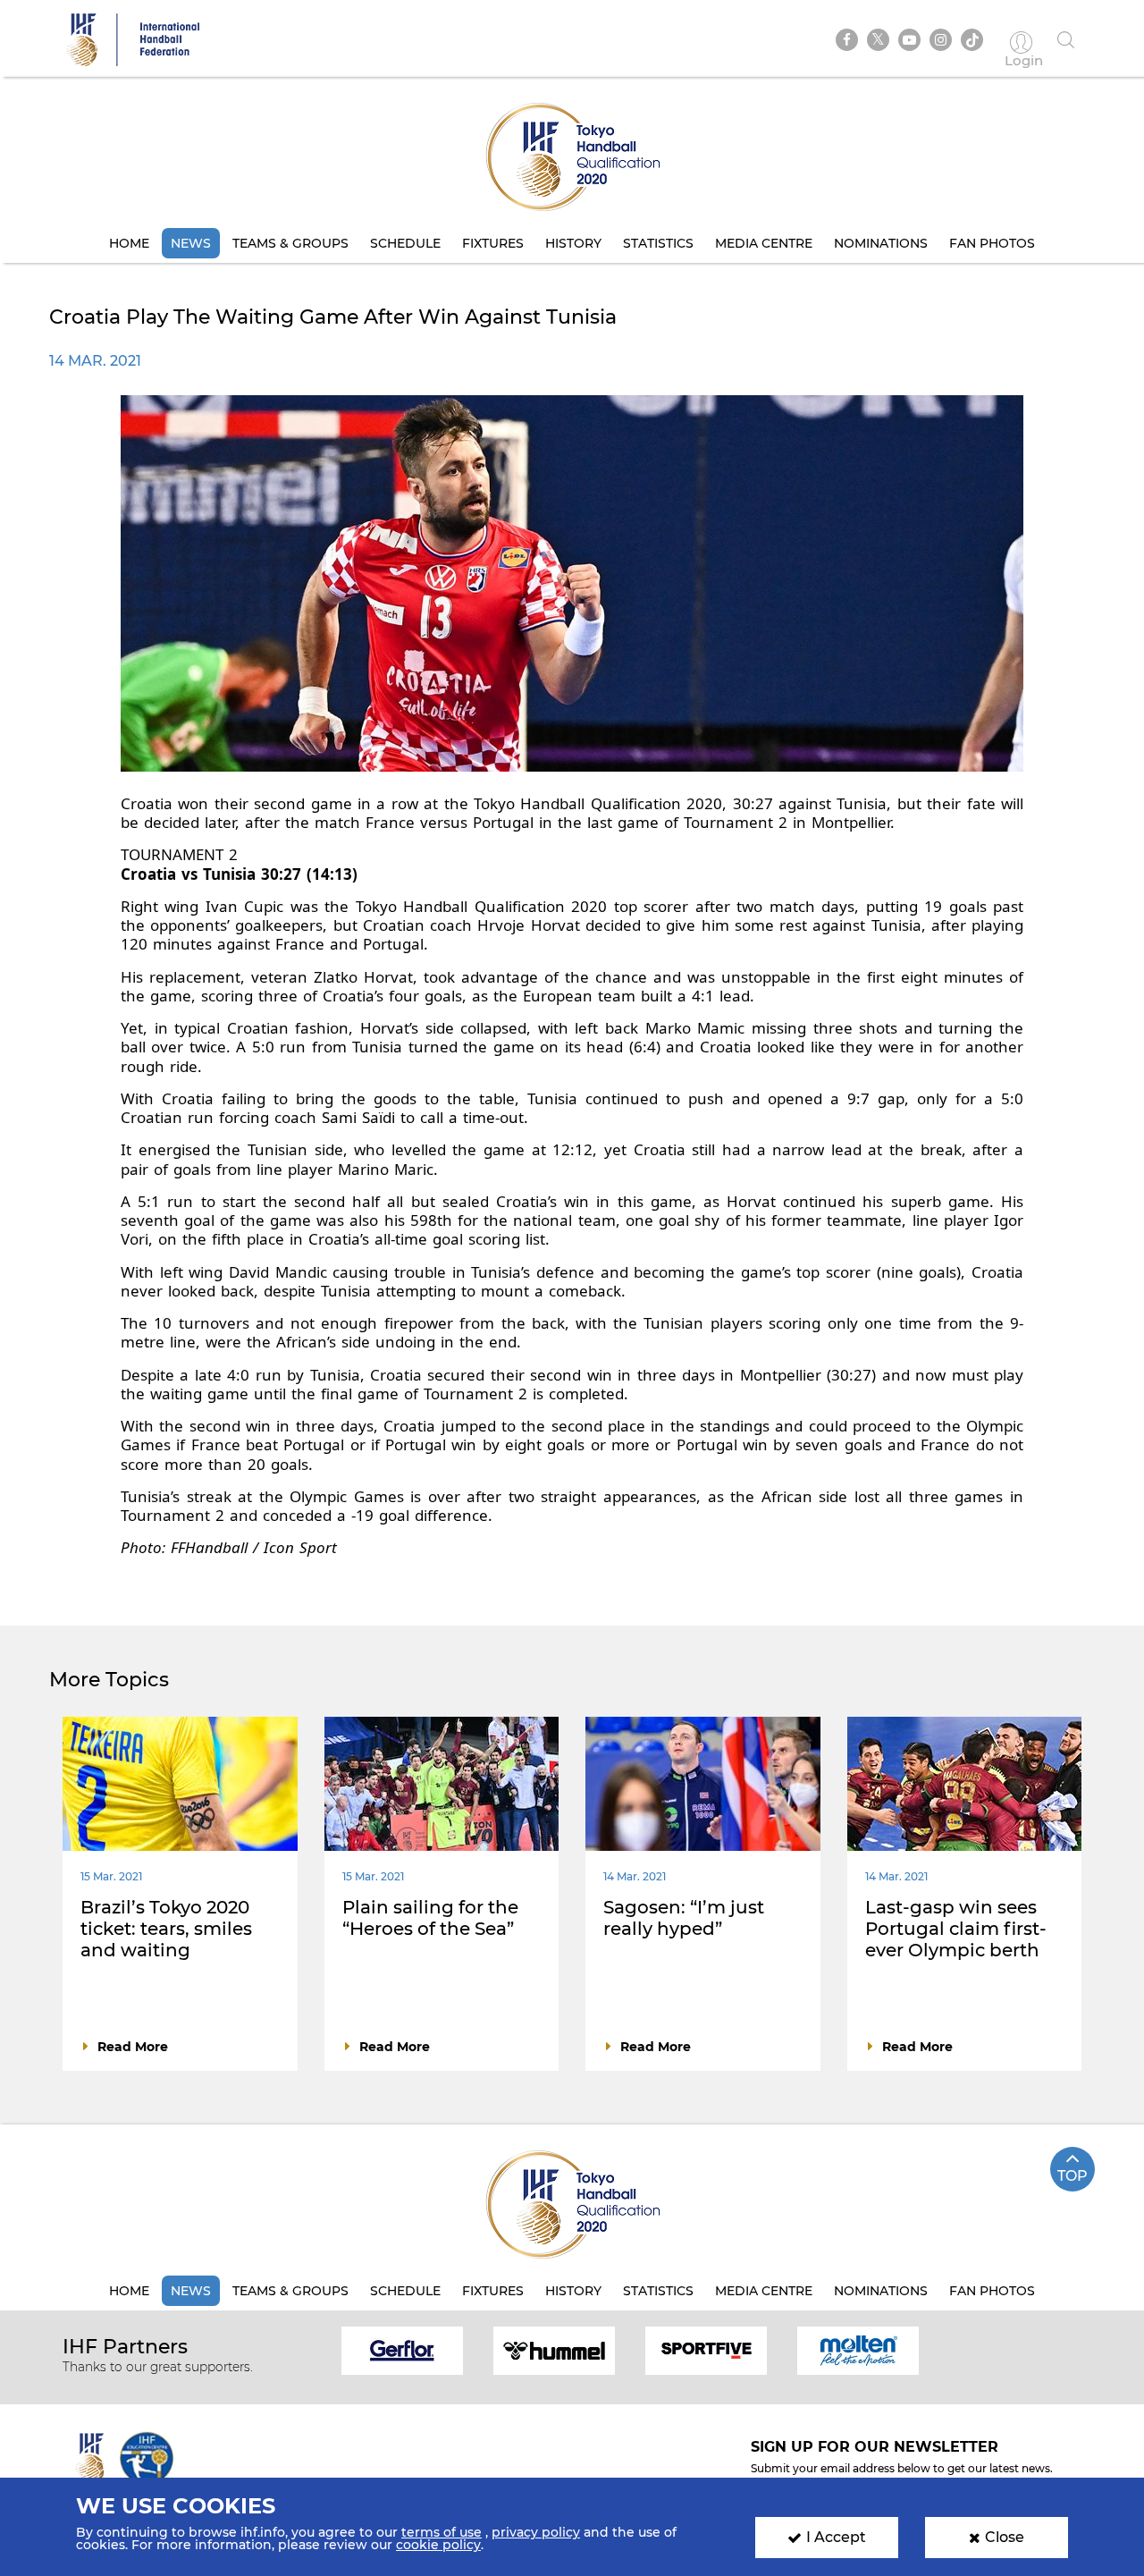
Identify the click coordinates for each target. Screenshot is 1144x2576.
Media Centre (764, 243)
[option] (402, 2349)
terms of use (442, 2532)
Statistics (658, 243)
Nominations (881, 243)
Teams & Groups (290, 243)
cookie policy (438, 2545)
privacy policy (536, 2532)
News (191, 243)
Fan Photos (992, 243)
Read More (133, 2047)
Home (129, 243)
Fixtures (493, 243)
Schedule (405, 243)
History (573, 243)
